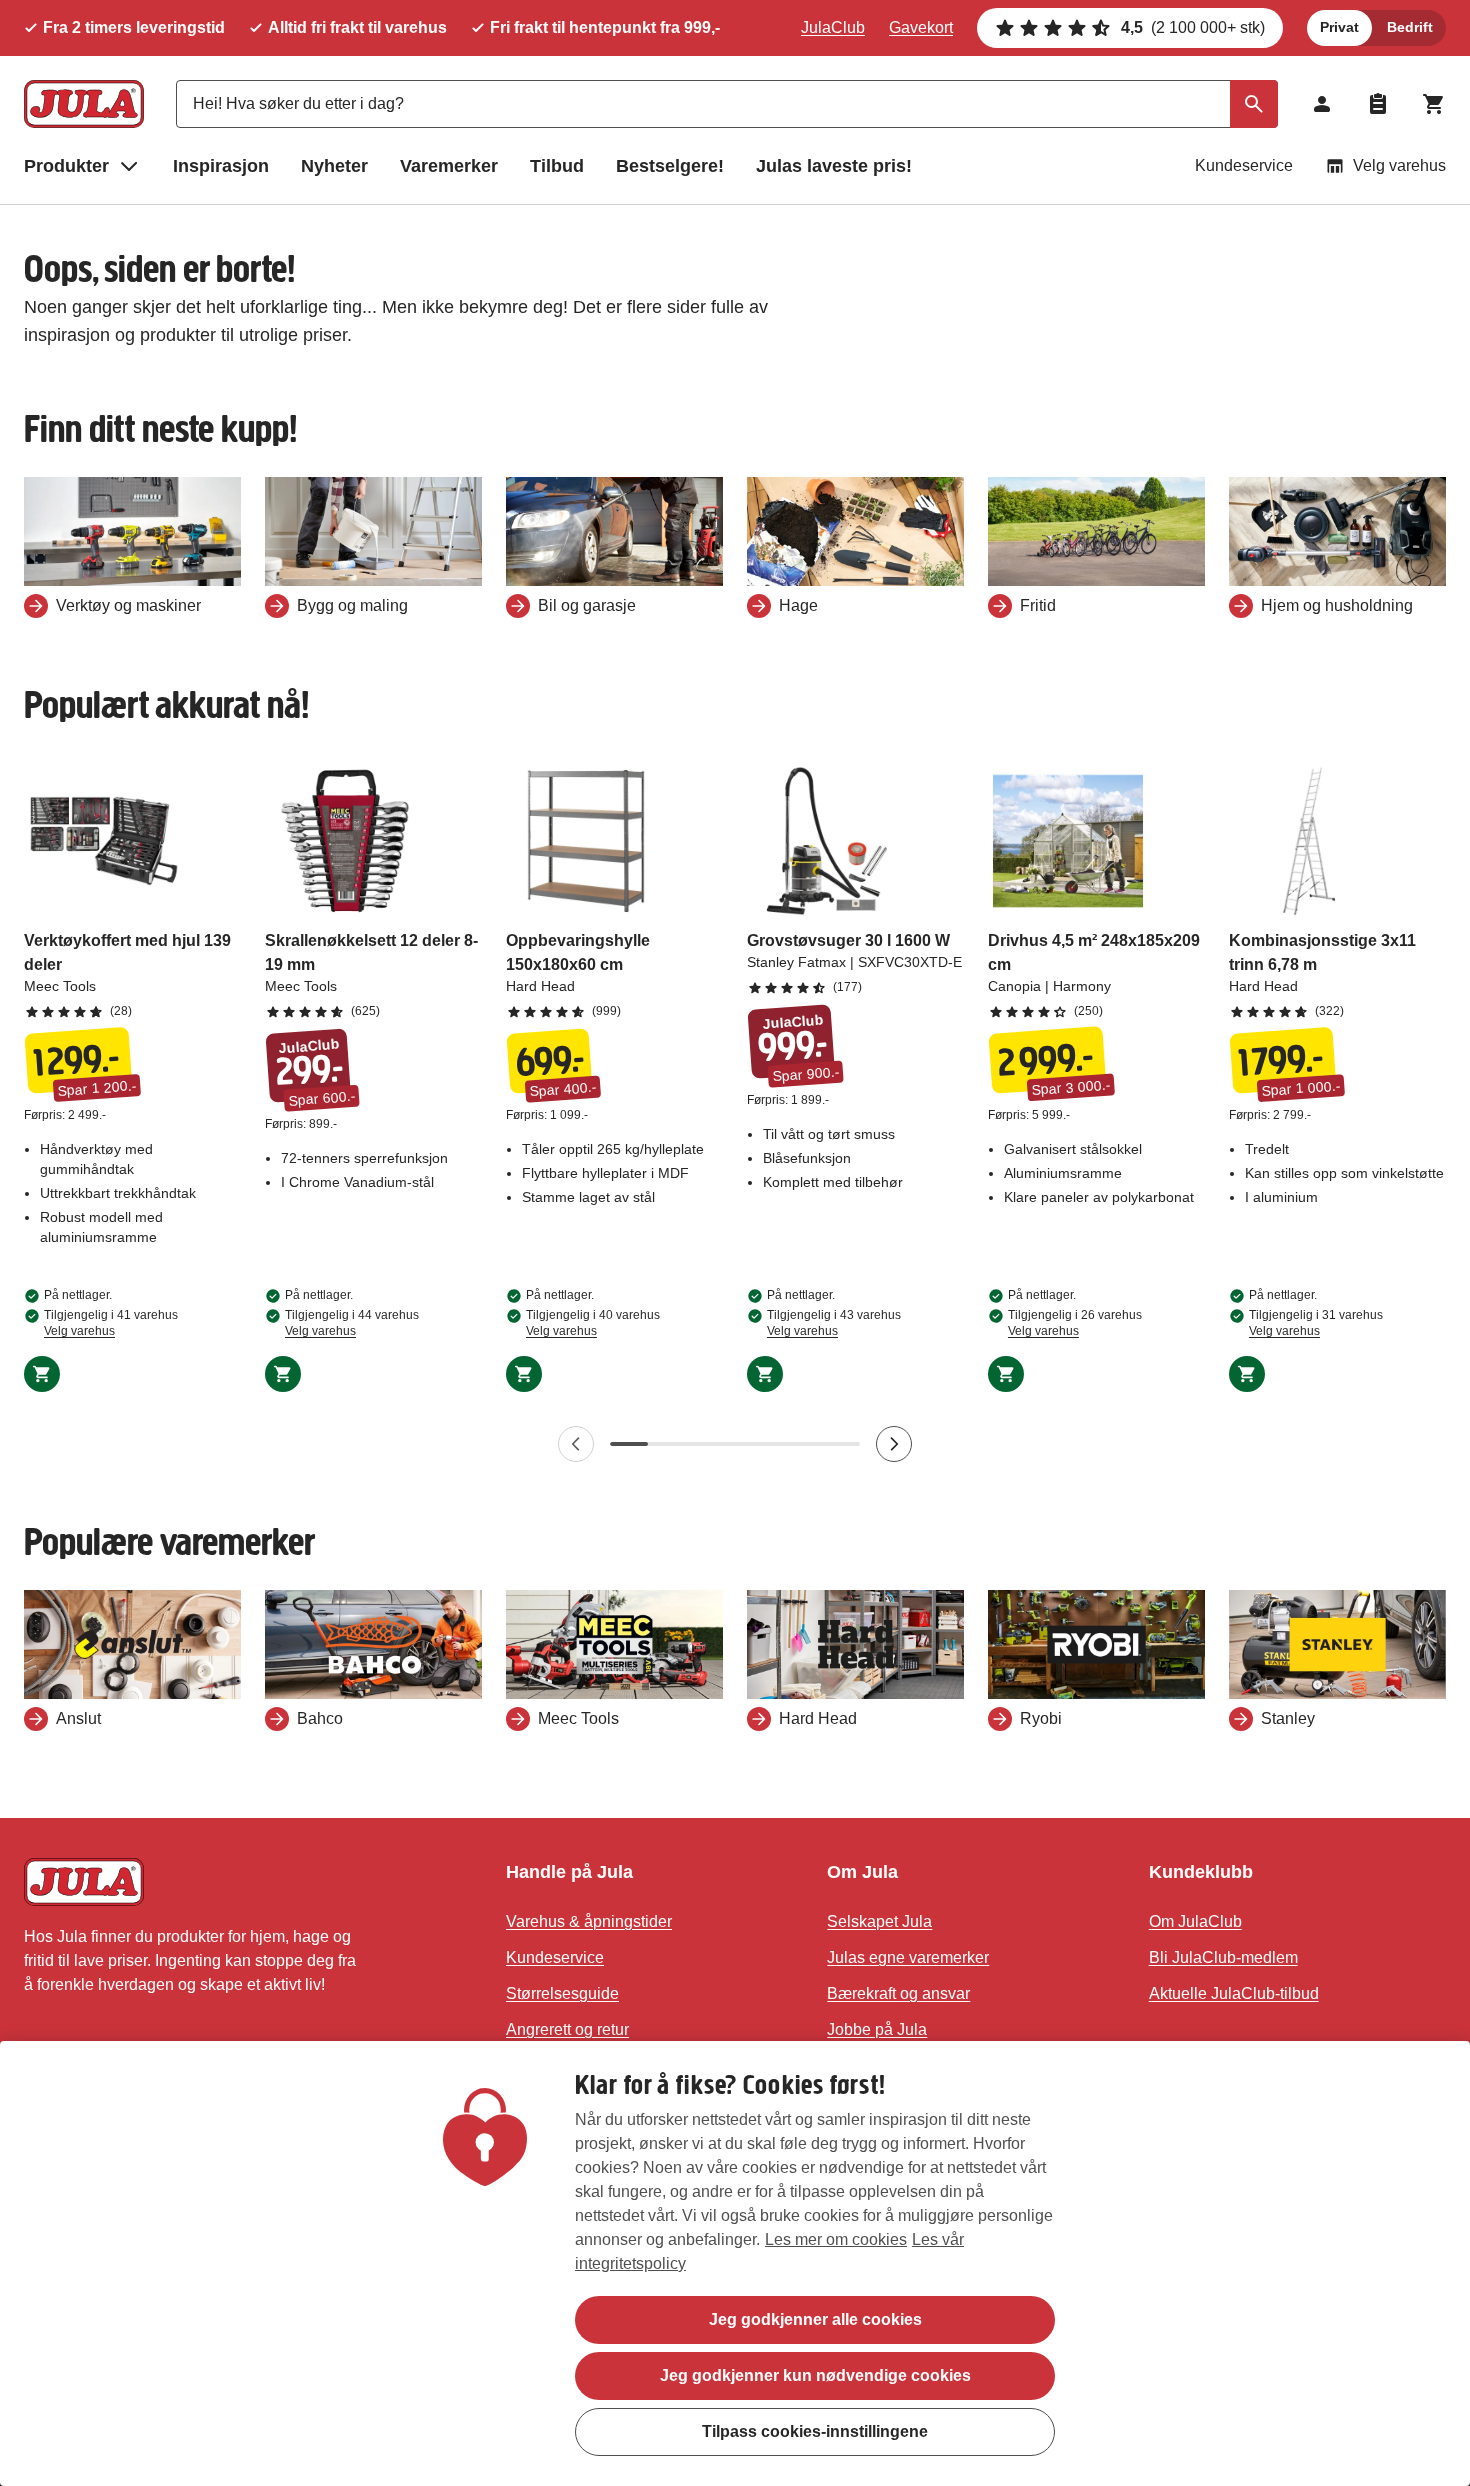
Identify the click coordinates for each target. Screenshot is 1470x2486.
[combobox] (727, 104)
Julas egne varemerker (908, 1957)
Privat (1339, 27)
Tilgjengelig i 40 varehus (593, 1323)
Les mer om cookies (836, 2239)
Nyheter (334, 166)
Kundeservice (1244, 165)
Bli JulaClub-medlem (1223, 1957)
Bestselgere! (670, 166)
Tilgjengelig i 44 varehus (352, 1323)
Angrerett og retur (567, 2029)
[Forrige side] (576, 1444)
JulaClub (833, 27)
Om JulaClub (1195, 1921)
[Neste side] (894, 1444)
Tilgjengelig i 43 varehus (834, 1323)
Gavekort (921, 27)
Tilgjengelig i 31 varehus (1316, 1323)
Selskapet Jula (879, 1921)
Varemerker (449, 166)
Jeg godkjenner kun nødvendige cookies (815, 2375)
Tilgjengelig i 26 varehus (1075, 1323)
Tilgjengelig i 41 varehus (111, 1323)
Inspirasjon (221, 166)
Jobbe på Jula (877, 2029)
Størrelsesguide (562, 1993)
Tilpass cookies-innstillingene (815, 2431)
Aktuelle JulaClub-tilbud (1234, 1993)
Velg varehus (1399, 165)
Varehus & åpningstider (589, 1921)
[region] (735, 2263)
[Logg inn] (1322, 104)
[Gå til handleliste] (1378, 104)
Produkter (66, 166)
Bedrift (1410, 27)
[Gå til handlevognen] (1434, 104)
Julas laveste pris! (834, 166)
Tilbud (557, 166)
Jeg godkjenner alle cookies (815, 2319)
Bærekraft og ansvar (898, 1993)
